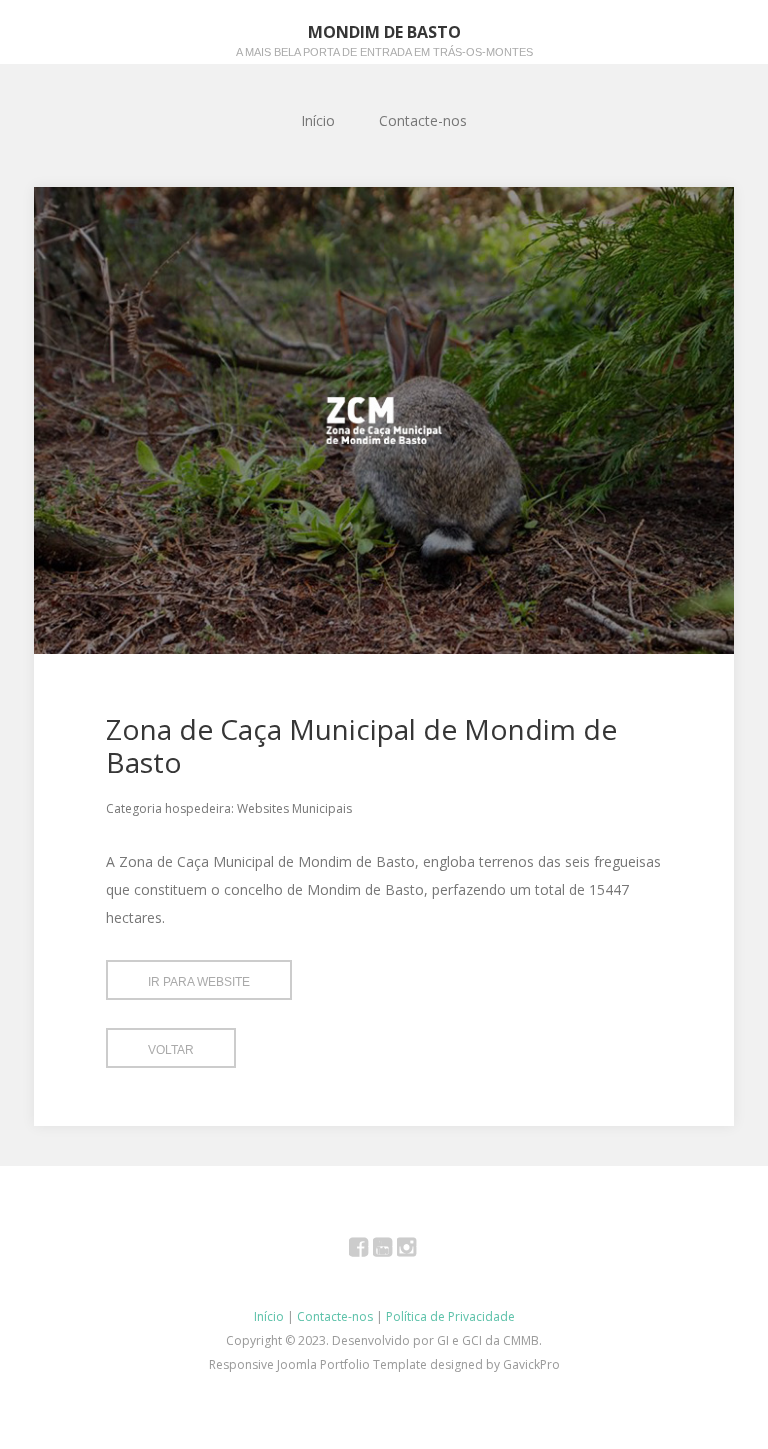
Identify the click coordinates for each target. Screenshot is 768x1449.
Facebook (369, 1250)
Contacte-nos (423, 120)
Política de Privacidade (450, 1316)
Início (318, 120)
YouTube (393, 1250)
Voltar (171, 1050)
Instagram (417, 1250)
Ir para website (199, 982)
